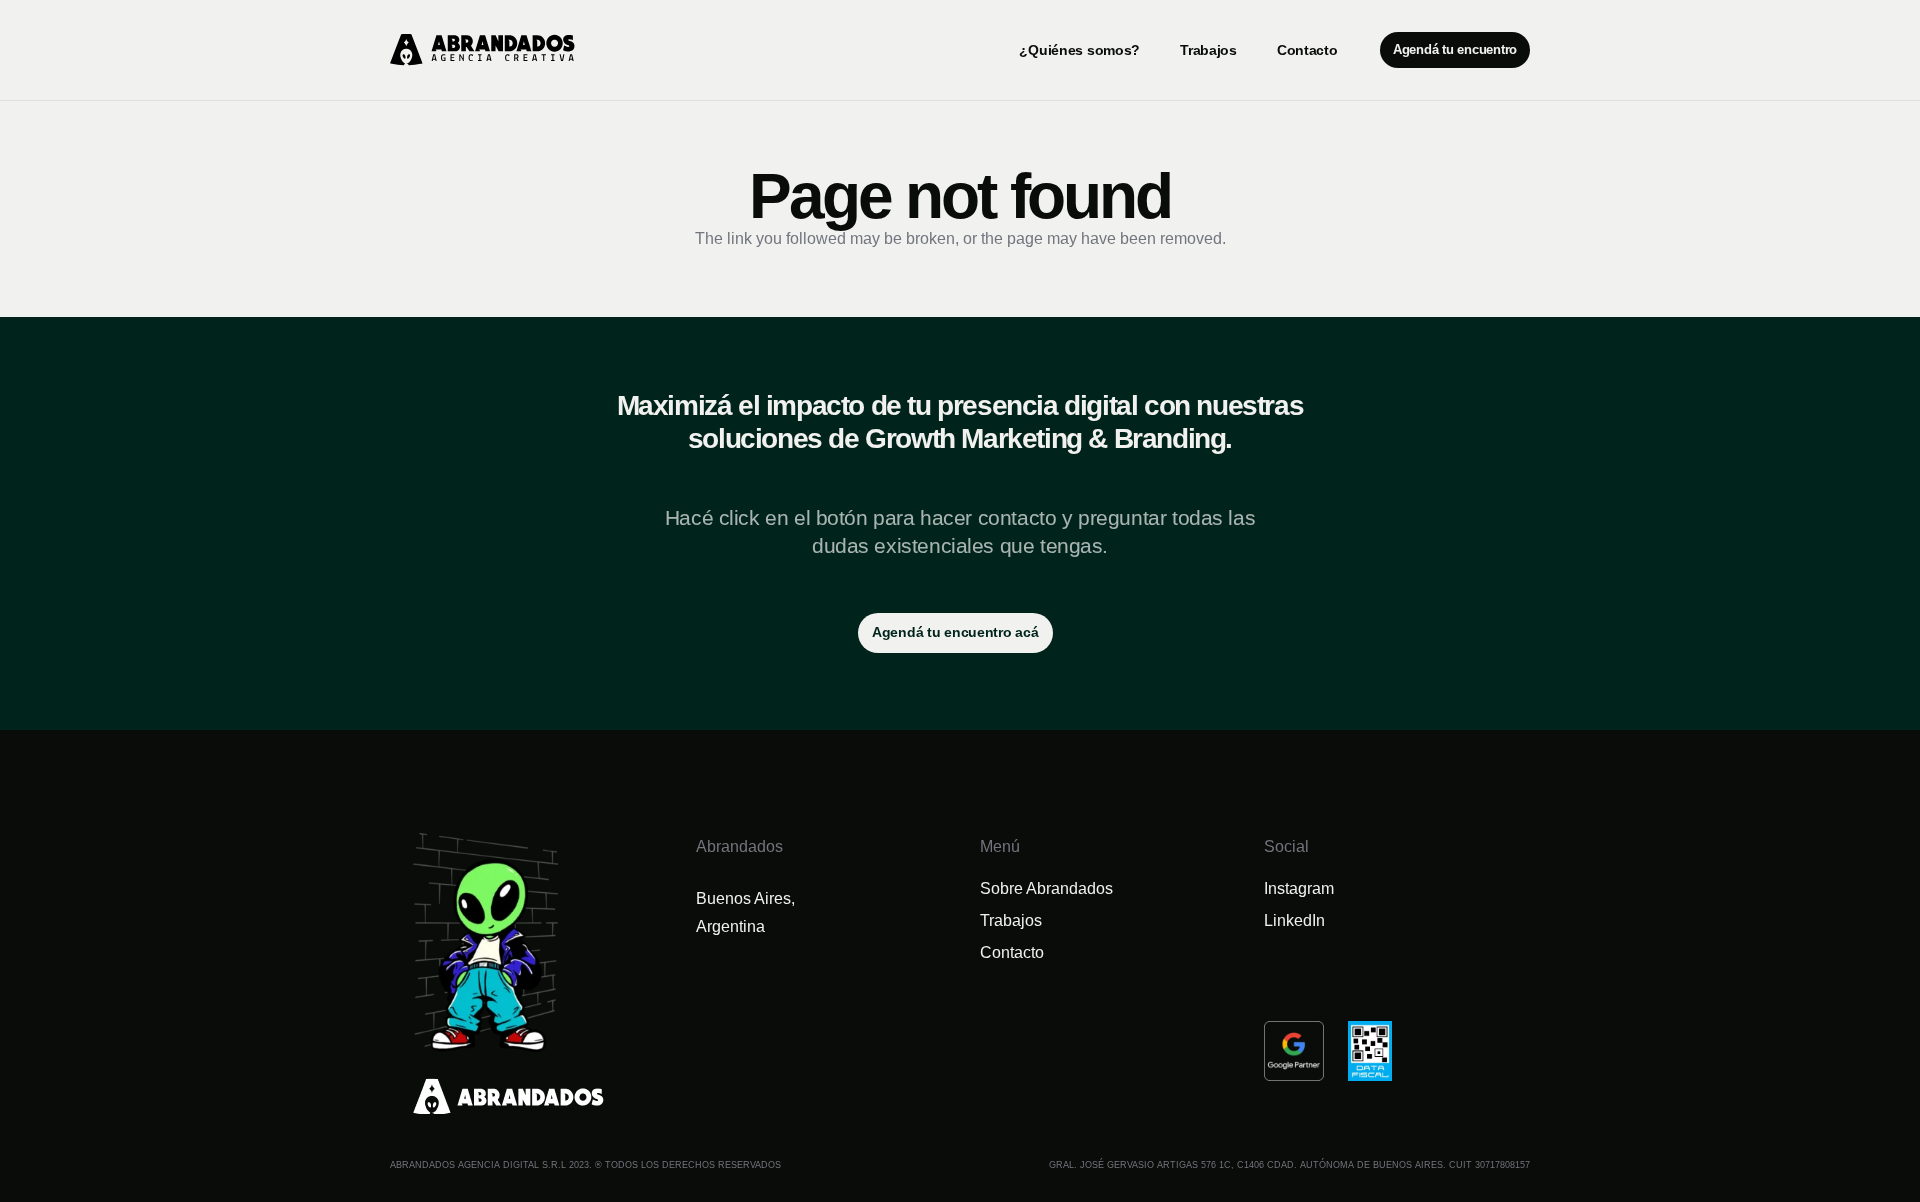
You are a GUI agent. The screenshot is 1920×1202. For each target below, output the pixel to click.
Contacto (1012, 952)
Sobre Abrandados (1046, 888)
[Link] (482, 50)
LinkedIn (1294, 920)
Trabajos (1011, 920)
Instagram (1299, 888)
